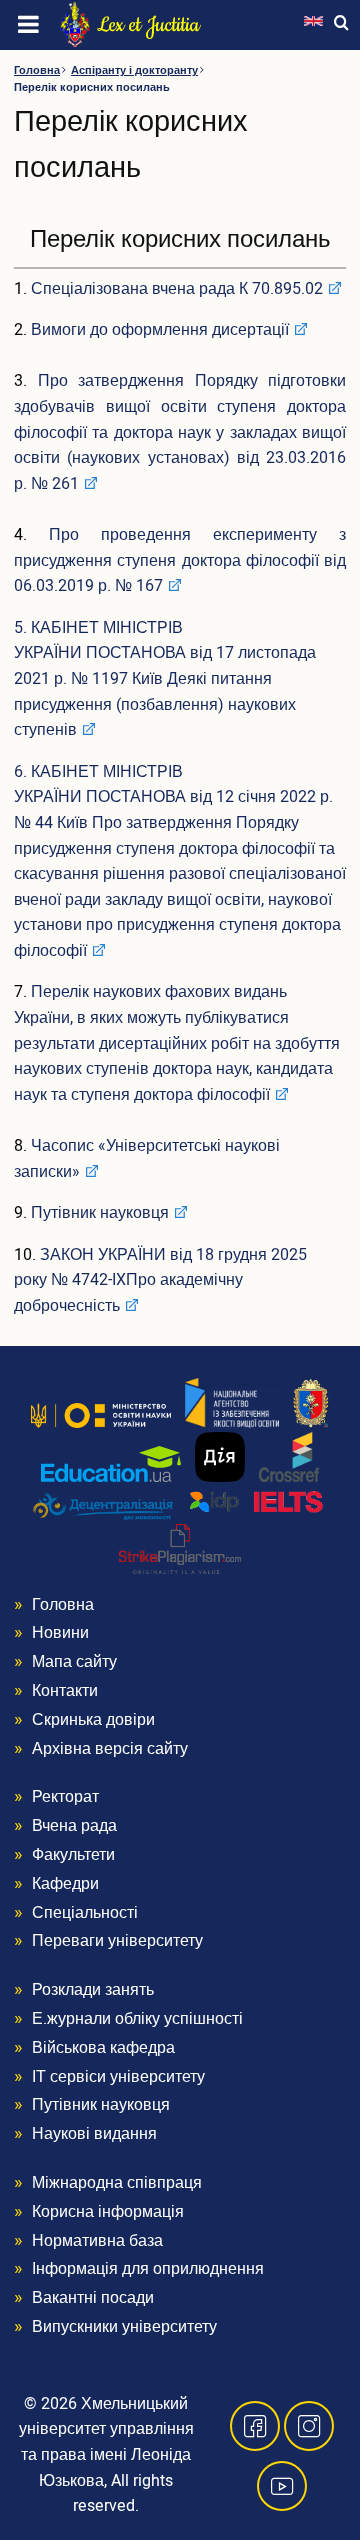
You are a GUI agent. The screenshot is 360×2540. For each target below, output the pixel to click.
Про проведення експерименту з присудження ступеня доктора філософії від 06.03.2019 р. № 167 (180, 560)
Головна (37, 70)
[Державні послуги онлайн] (220, 1456)
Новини (60, 1633)
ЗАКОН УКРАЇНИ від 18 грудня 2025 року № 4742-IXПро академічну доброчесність (160, 1280)
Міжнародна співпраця (117, 2183)
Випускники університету (124, 2327)
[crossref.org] (289, 1456)
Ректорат (65, 1797)
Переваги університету (117, 1941)
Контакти (65, 1691)
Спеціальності (85, 1913)
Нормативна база (97, 2241)
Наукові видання (94, 2134)
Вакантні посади (93, 2298)
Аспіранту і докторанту (134, 70)
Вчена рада (74, 1826)
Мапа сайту (74, 1662)
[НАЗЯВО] (232, 1402)
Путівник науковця (100, 1213)
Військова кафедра (103, 2048)
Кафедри (65, 1884)
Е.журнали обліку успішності (137, 2019)
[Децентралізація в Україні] (103, 1506)
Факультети (73, 1855)
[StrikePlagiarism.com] (180, 1548)
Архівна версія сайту (110, 1749)
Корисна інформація (108, 2212)
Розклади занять (93, 1990)
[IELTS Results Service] (257, 1502)
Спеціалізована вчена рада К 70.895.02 (177, 289)
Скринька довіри (93, 1720)
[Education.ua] (111, 1463)
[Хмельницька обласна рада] (311, 1402)
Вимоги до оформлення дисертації (160, 330)
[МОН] (101, 1415)
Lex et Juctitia (148, 25)
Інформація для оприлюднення (148, 2269)
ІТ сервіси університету (118, 2077)
